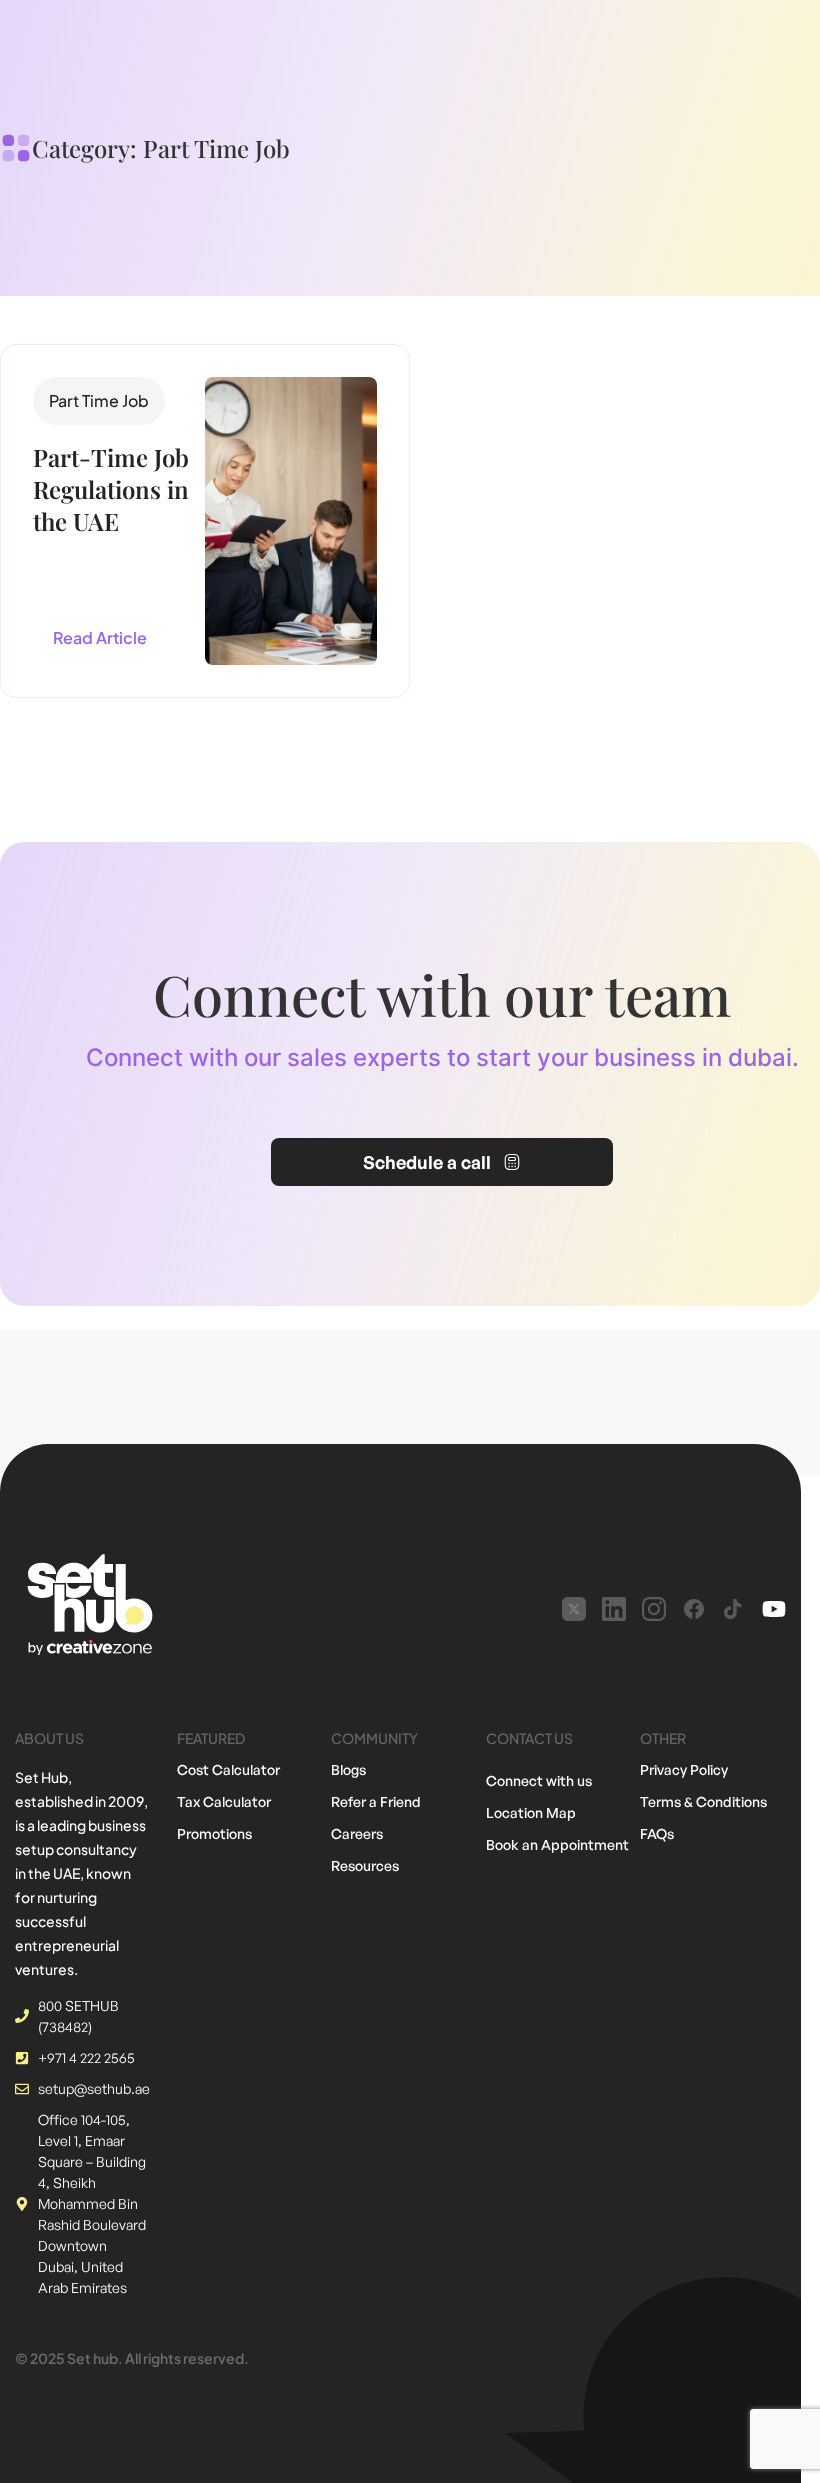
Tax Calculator (224, 1801)
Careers (357, 1833)
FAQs (657, 1833)
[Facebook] (694, 1609)
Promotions (214, 1833)
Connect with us (539, 1780)
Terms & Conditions (703, 1801)
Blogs (348, 1769)
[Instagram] (654, 1609)
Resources (365, 1865)
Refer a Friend (376, 1801)
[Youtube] (774, 1609)
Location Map (531, 1812)
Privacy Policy (684, 1769)
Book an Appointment (557, 1844)
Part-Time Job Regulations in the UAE (111, 489)
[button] (99, 401)
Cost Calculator (228, 1769)
